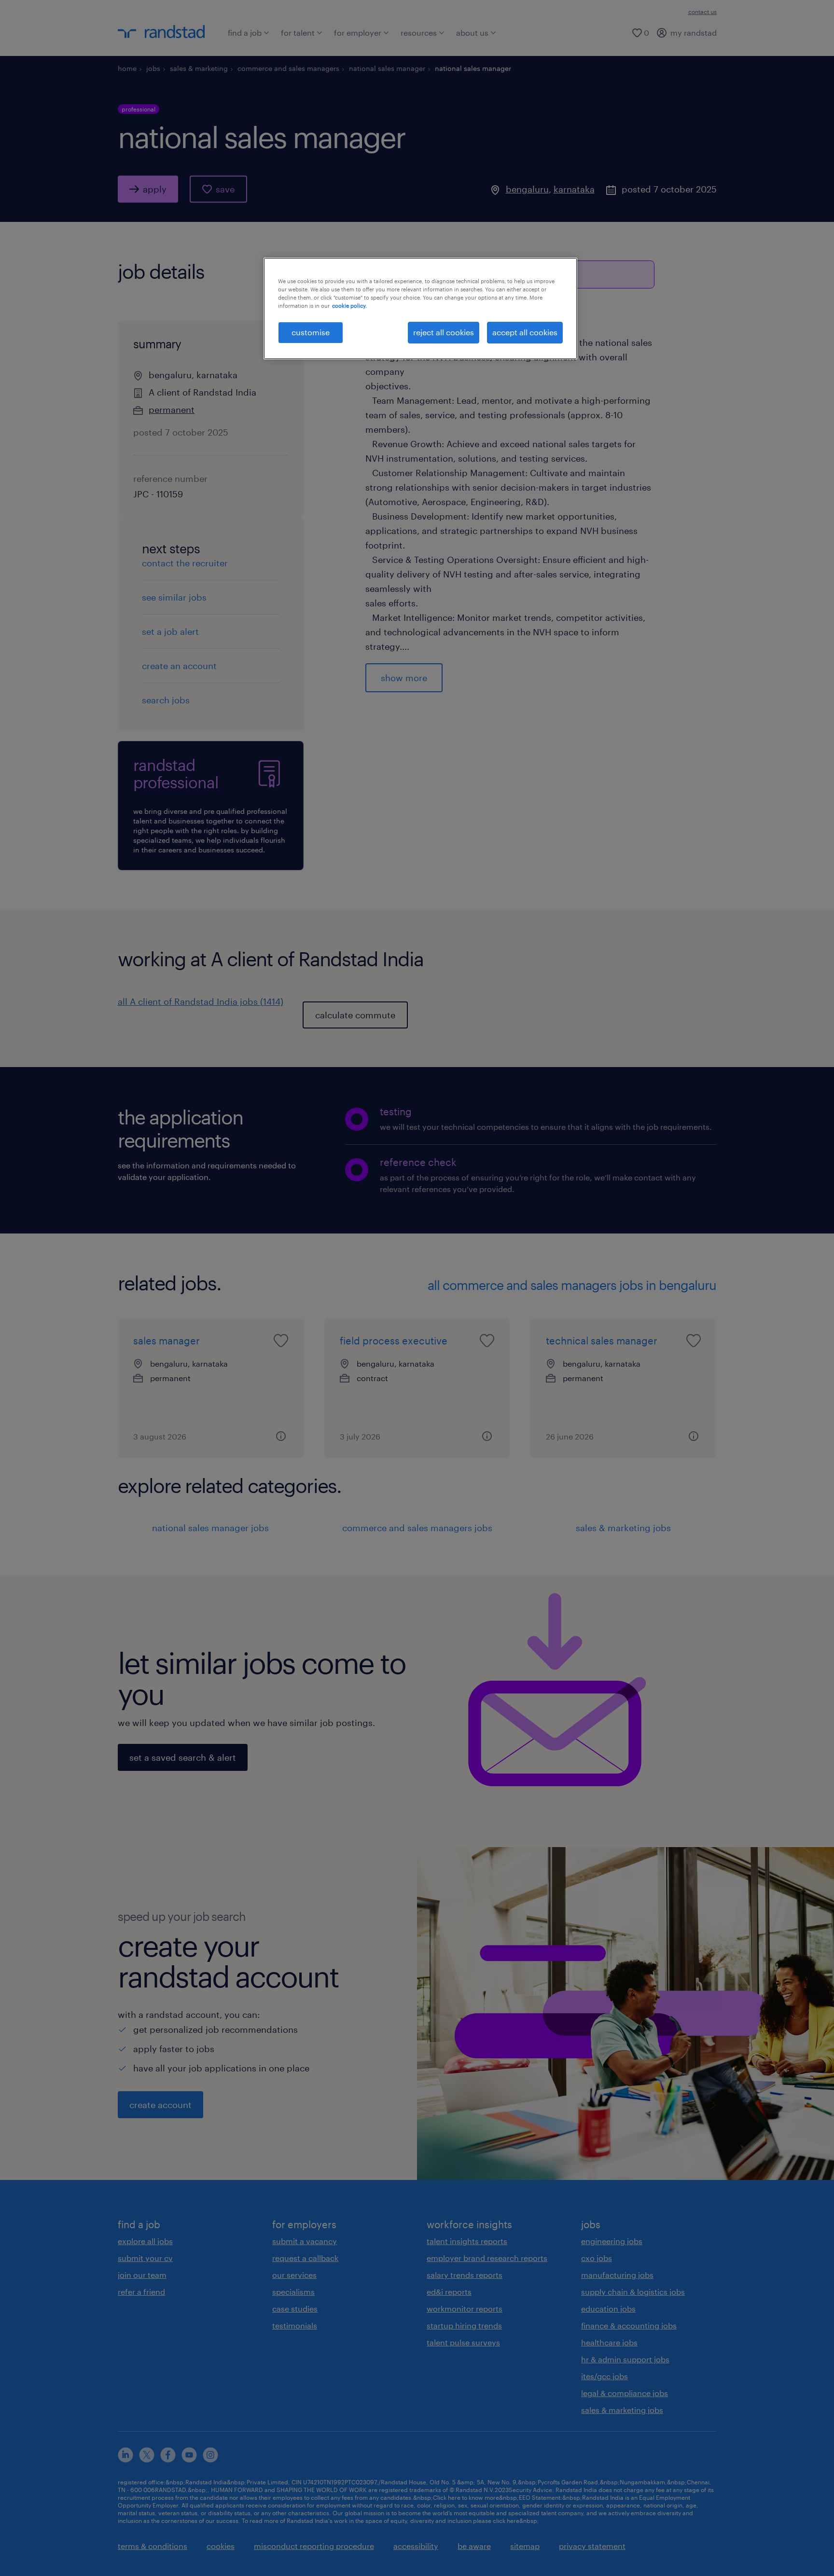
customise (311, 332)
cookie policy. (349, 306)
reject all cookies (444, 332)
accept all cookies (525, 332)
